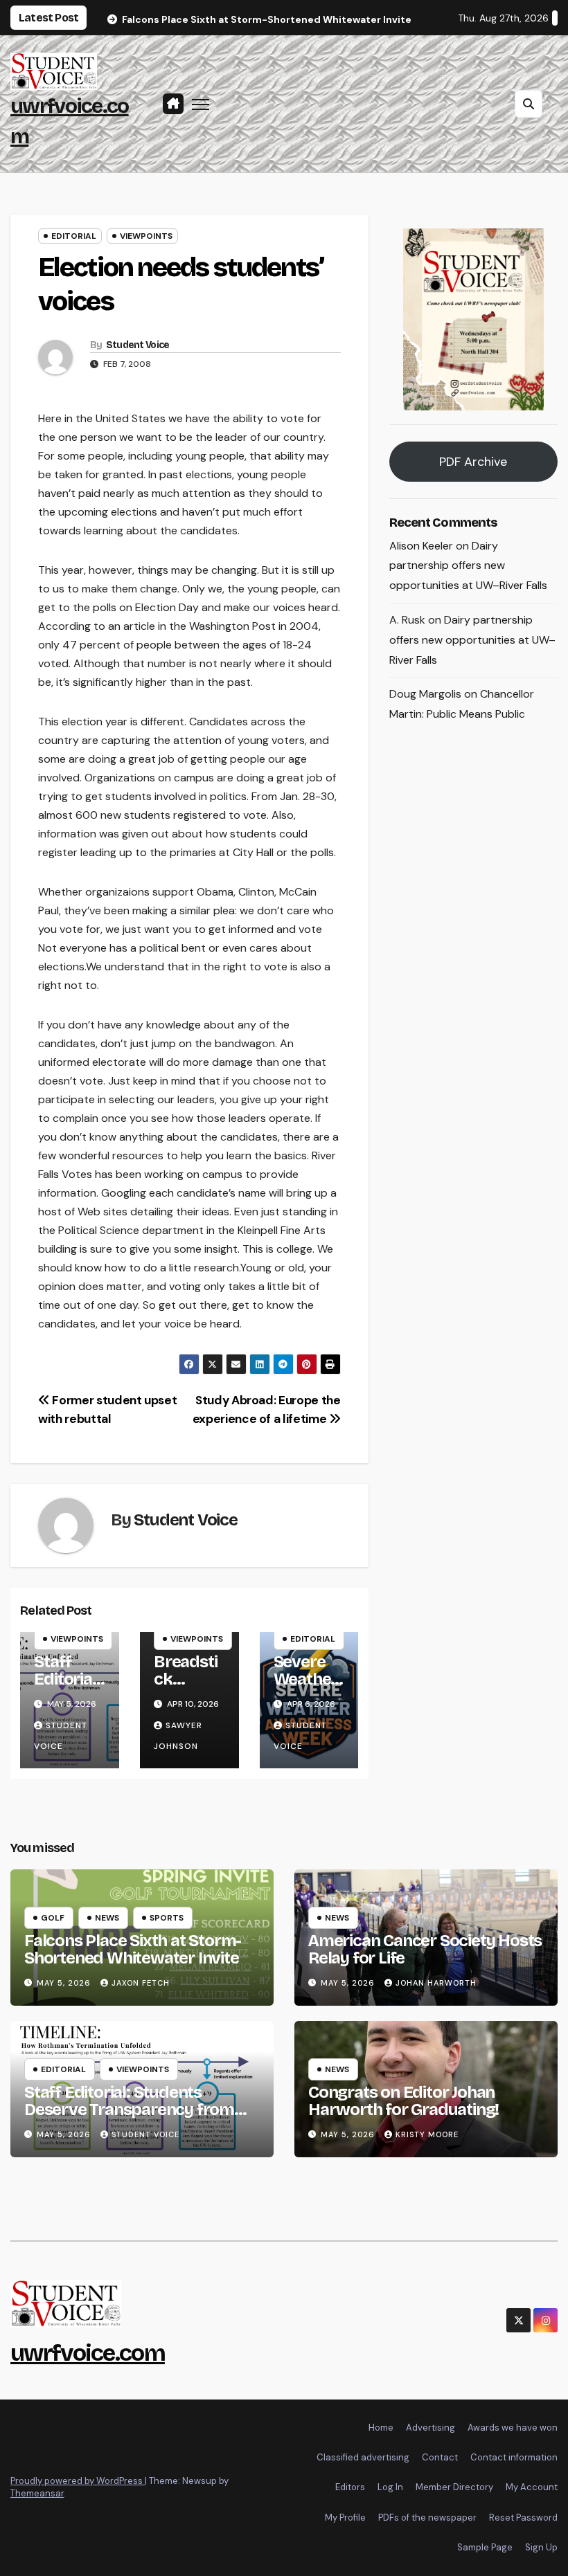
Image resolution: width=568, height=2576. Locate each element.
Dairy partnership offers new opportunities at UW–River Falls (468, 566)
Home (381, 2428)
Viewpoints (146, 236)
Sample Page (485, 2547)
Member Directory (454, 2487)
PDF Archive (473, 462)
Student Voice (138, 345)
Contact (440, 2457)
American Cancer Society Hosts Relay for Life (425, 1949)
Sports (167, 1918)
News (107, 1918)
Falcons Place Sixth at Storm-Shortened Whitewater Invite (133, 1949)
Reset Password (523, 2518)
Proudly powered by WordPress (78, 2481)
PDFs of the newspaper (427, 2518)
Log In (390, 2487)
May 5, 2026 (65, 1983)
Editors (350, 2487)
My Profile (345, 2518)
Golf (53, 1918)
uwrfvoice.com (88, 2353)
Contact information (514, 2457)
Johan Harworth (436, 1983)
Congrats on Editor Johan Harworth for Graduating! (403, 2101)
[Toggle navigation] (201, 103)
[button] (529, 104)
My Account (532, 2487)
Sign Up (541, 2547)
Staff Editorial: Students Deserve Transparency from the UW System (129, 2110)
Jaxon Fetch (141, 1983)
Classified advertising (363, 2457)
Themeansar (37, 2493)
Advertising (431, 2428)
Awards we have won (513, 2428)
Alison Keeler (421, 546)
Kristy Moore (427, 2134)
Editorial (74, 236)
